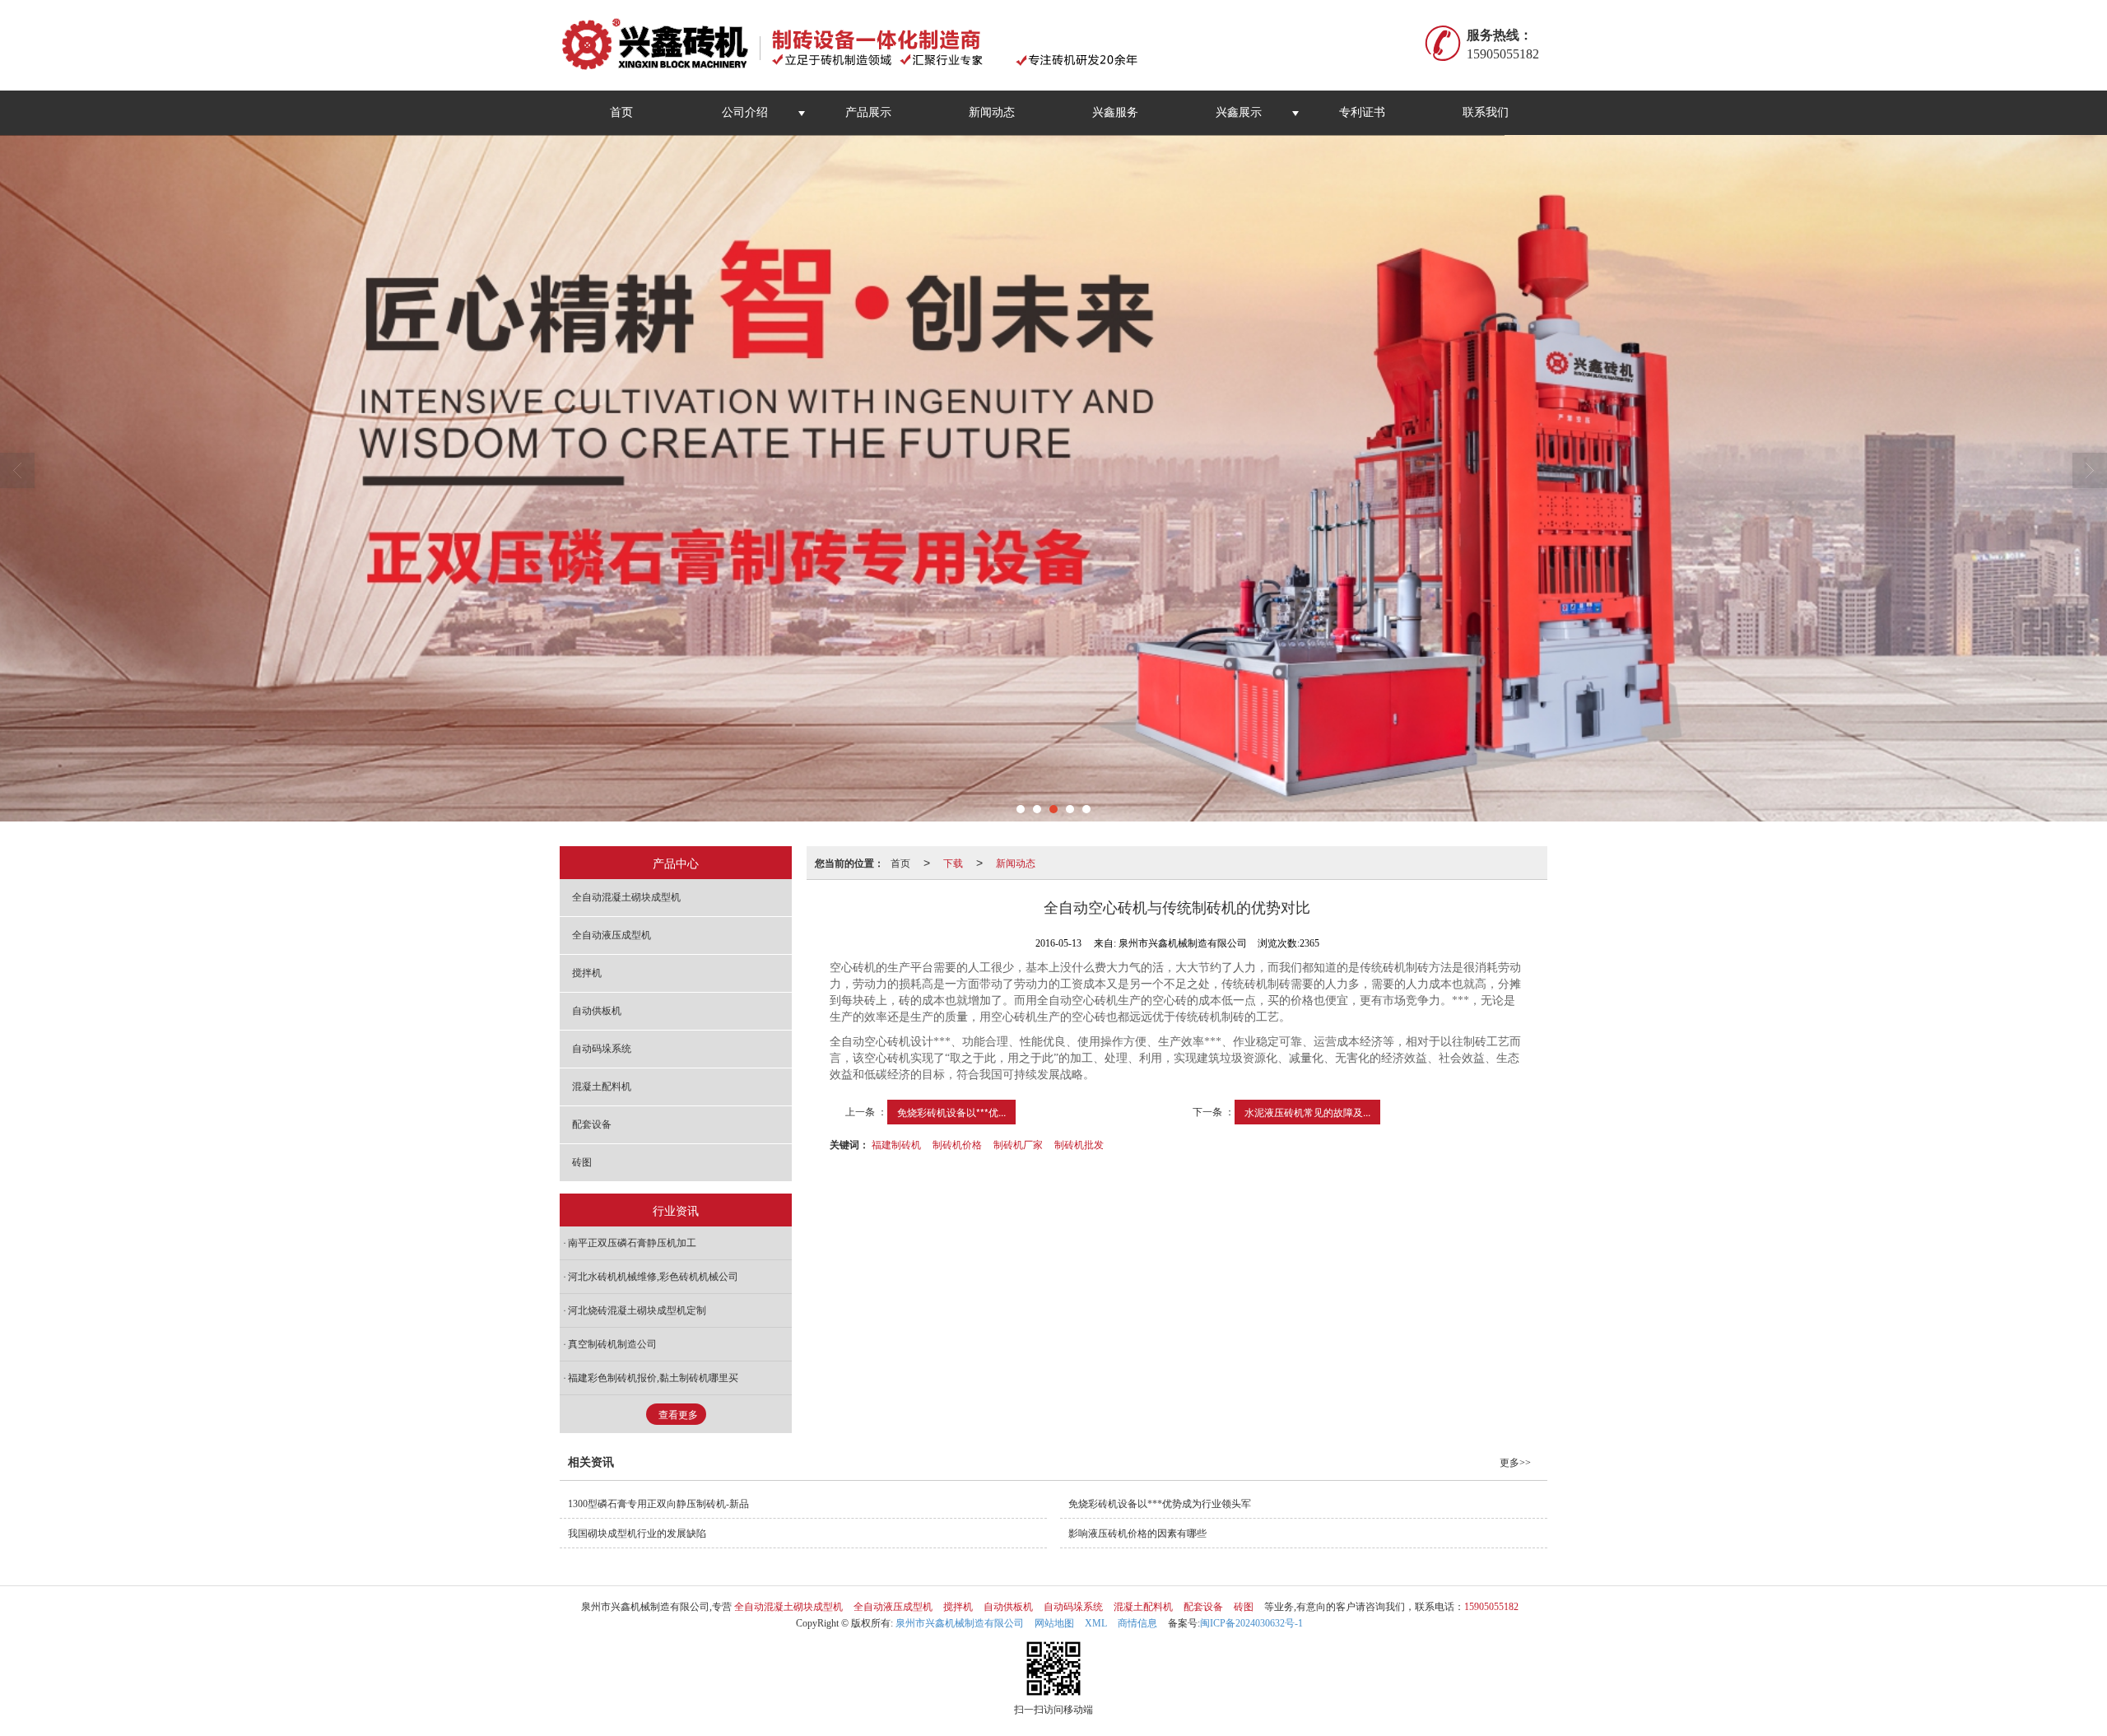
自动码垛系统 (602, 1049)
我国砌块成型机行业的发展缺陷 (637, 1534)
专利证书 (1362, 112)
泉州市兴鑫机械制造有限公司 (960, 1623)
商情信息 (1137, 1623)
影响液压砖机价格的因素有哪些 (1137, 1534)
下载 (953, 862)
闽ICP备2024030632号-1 (1251, 1623)
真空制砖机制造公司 (612, 1344)
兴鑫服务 (1115, 112)
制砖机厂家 (1018, 1144)
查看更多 (678, 1415)
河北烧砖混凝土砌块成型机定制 (637, 1310)
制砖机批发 (1079, 1144)
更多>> (1515, 1463)
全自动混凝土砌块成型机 (626, 897)
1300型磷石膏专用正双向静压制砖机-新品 (658, 1504)
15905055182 (1491, 1607)
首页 (621, 112)
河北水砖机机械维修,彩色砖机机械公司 (653, 1277)
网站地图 (1054, 1623)
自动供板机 (597, 1011)
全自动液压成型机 (612, 935)
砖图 (582, 1162)
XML (1096, 1623)
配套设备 (592, 1124)
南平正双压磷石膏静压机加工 (632, 1243)
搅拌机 (587, 973)
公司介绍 (745, 112)
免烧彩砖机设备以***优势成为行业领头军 (1160, 1504)
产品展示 (868, 112)
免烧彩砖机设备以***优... (951, 1112)
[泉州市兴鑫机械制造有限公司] (859, 45)
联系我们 (1486, 112)
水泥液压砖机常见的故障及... (1307, 1112)
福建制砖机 (896, 1144)
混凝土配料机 (602, 1087)
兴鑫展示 (1239, 112)
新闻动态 (992, 112)
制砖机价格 (957, 1144)
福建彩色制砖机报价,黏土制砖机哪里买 (653, 1378)
